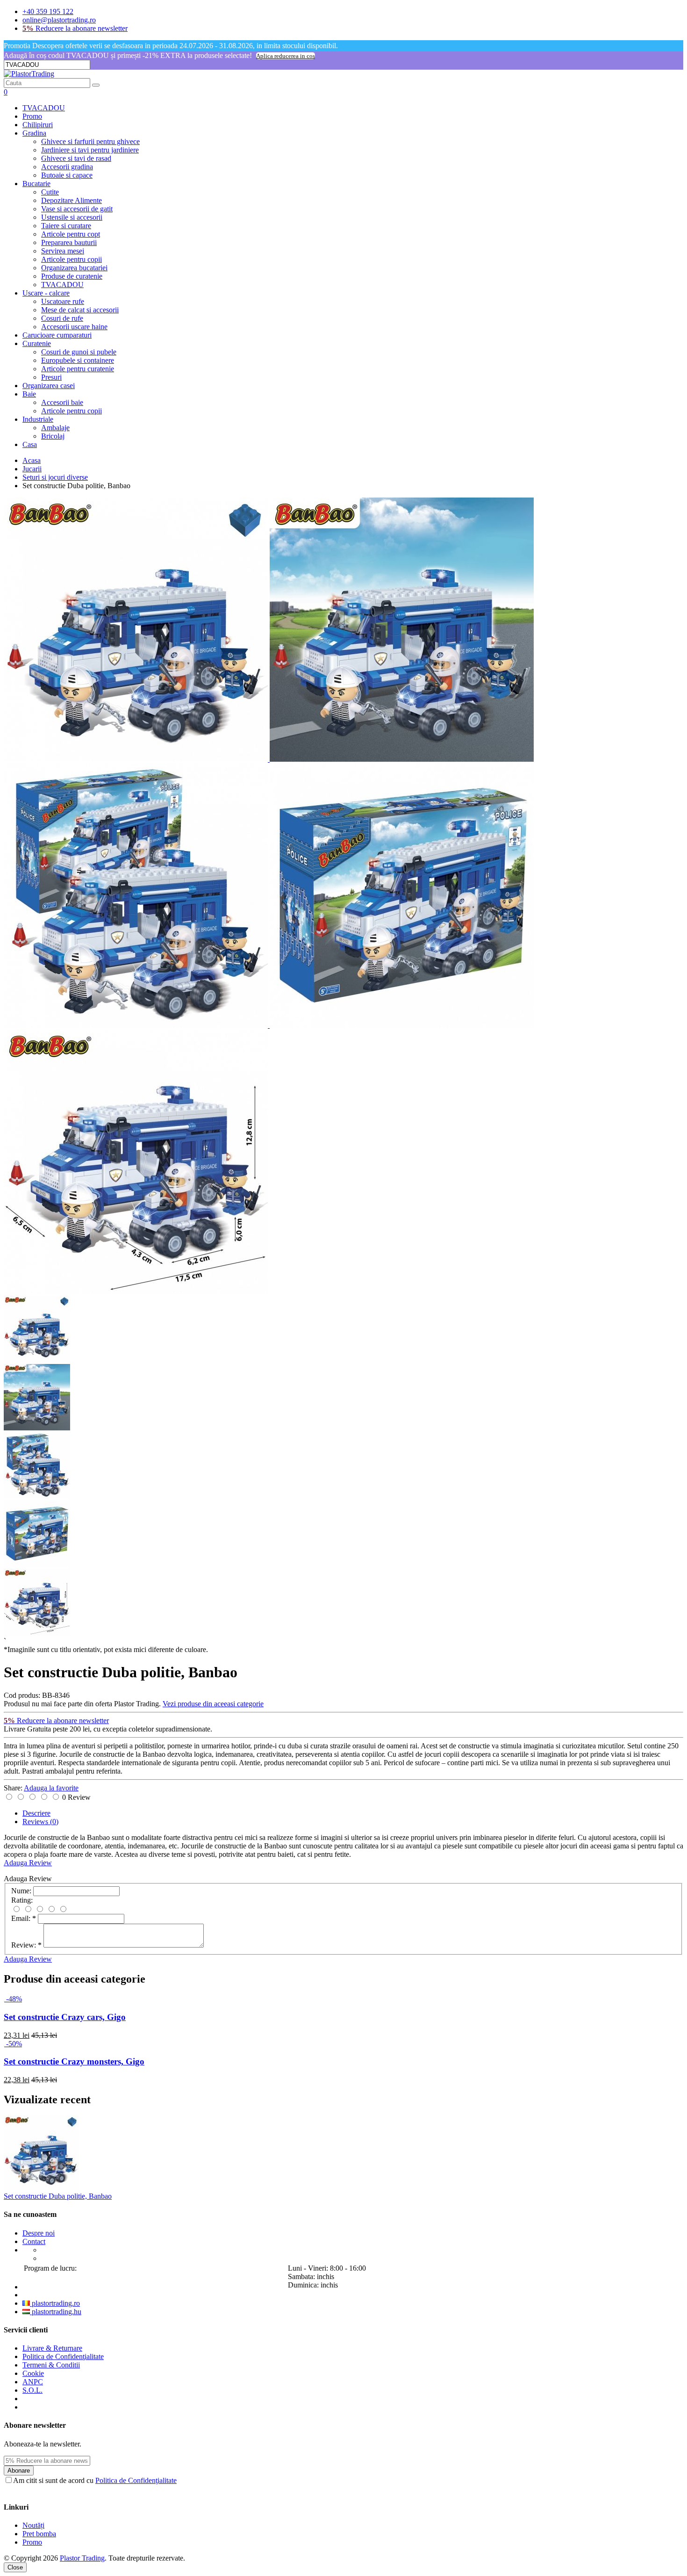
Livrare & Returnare (52, 2348)
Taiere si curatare (66, 226)
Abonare (19, 2471)
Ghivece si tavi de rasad (76, 158)
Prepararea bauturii (69, 242)
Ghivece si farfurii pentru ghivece (90, 141)
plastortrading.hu (56, 2312)
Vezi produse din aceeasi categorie (213, 1704)
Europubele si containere (78, 360)
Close (15, 2567)
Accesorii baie (62, 402)
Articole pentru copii (72, 259)
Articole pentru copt (71, 234)
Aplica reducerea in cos (286, 56)
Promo (32, 116)
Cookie (33, 2373)
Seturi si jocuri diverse (55, 477)
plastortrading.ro (55, 2303)
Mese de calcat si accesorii (80, 310)
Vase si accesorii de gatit (77, 209)
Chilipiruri (38, 125)
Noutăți (33, 2525)
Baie (29, 394)
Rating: (22, 1900)
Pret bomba (39, 2534)
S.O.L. (32, 2390)
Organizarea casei (49, 386)
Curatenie (37, 343)
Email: (24, 1918)
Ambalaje (55, 428)
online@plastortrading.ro (59, 20)
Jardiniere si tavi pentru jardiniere (90, 150)
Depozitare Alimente (72, 200)
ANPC (33, 2382)
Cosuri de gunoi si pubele (79, 352)
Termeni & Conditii (51, 2365)
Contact (34, 2241)
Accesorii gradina (67, 167)
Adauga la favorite (51, 1788)
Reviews (40, 1822)
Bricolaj (53, 436)
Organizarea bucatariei (74, 268)
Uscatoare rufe (63, 301)
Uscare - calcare (46, 293)
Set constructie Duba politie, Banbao (58, 2196)
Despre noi (39, 2233)
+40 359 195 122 (48, 11)
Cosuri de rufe (62, 318)
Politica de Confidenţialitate (63, 2356)
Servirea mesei (63, 251)
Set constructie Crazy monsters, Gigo (74, 2061)
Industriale (38, 419)
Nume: (21, 1891)
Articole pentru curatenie (78, 369)
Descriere (36, 1813)
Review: (26, 1945)
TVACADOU (44, 108)
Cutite (50, 192)
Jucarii (32, 469)
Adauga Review (28, 1863)
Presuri (51, 377)
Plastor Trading (82, 2558)
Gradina (34, 133)
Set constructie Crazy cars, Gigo (65, 2017)
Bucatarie (36, 184)
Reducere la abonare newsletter (75, 28)
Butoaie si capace (67, 175)
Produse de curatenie (72, 276)
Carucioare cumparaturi (57, 335)
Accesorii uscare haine (74, 327)
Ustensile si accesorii (72, 217)
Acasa (32, 460)
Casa (30, 444)
